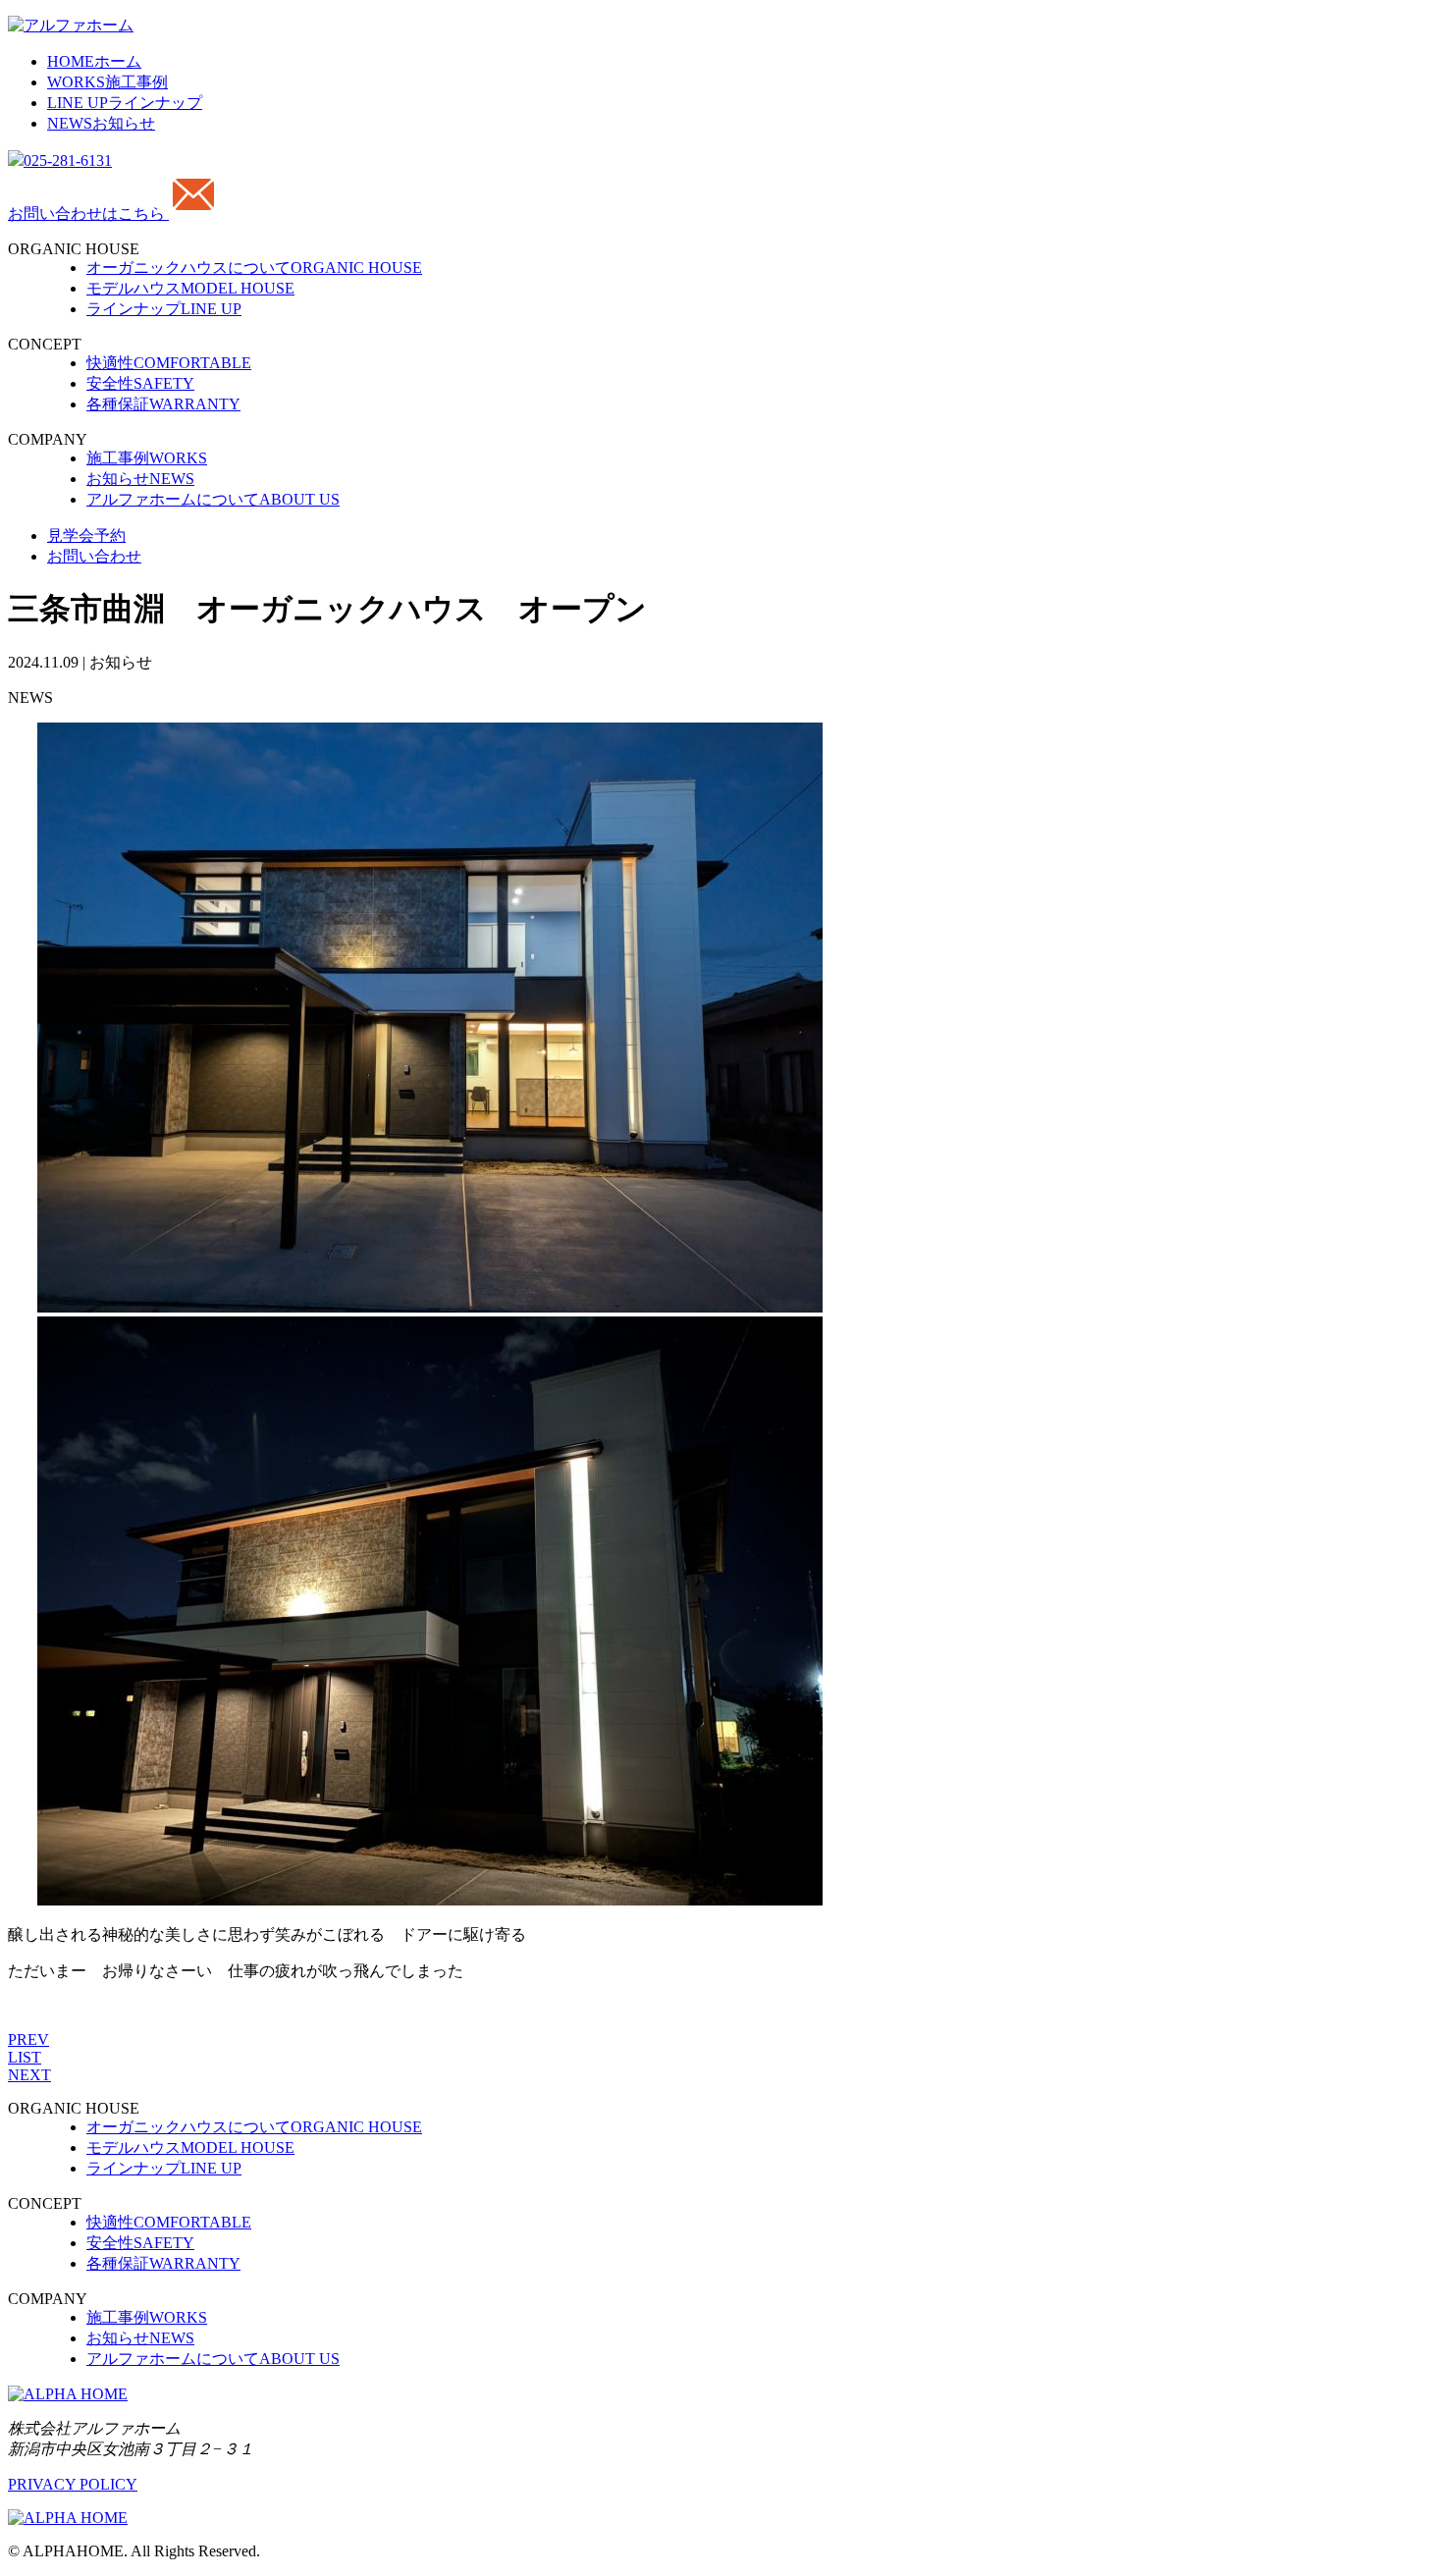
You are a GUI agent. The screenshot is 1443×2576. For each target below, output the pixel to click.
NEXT (29, 2075)
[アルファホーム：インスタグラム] (68, 2518)
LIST (25, 2057)
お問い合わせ (94, 556)
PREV (28, 2039)
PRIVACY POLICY (73, 2484)
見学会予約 (86, 536)
